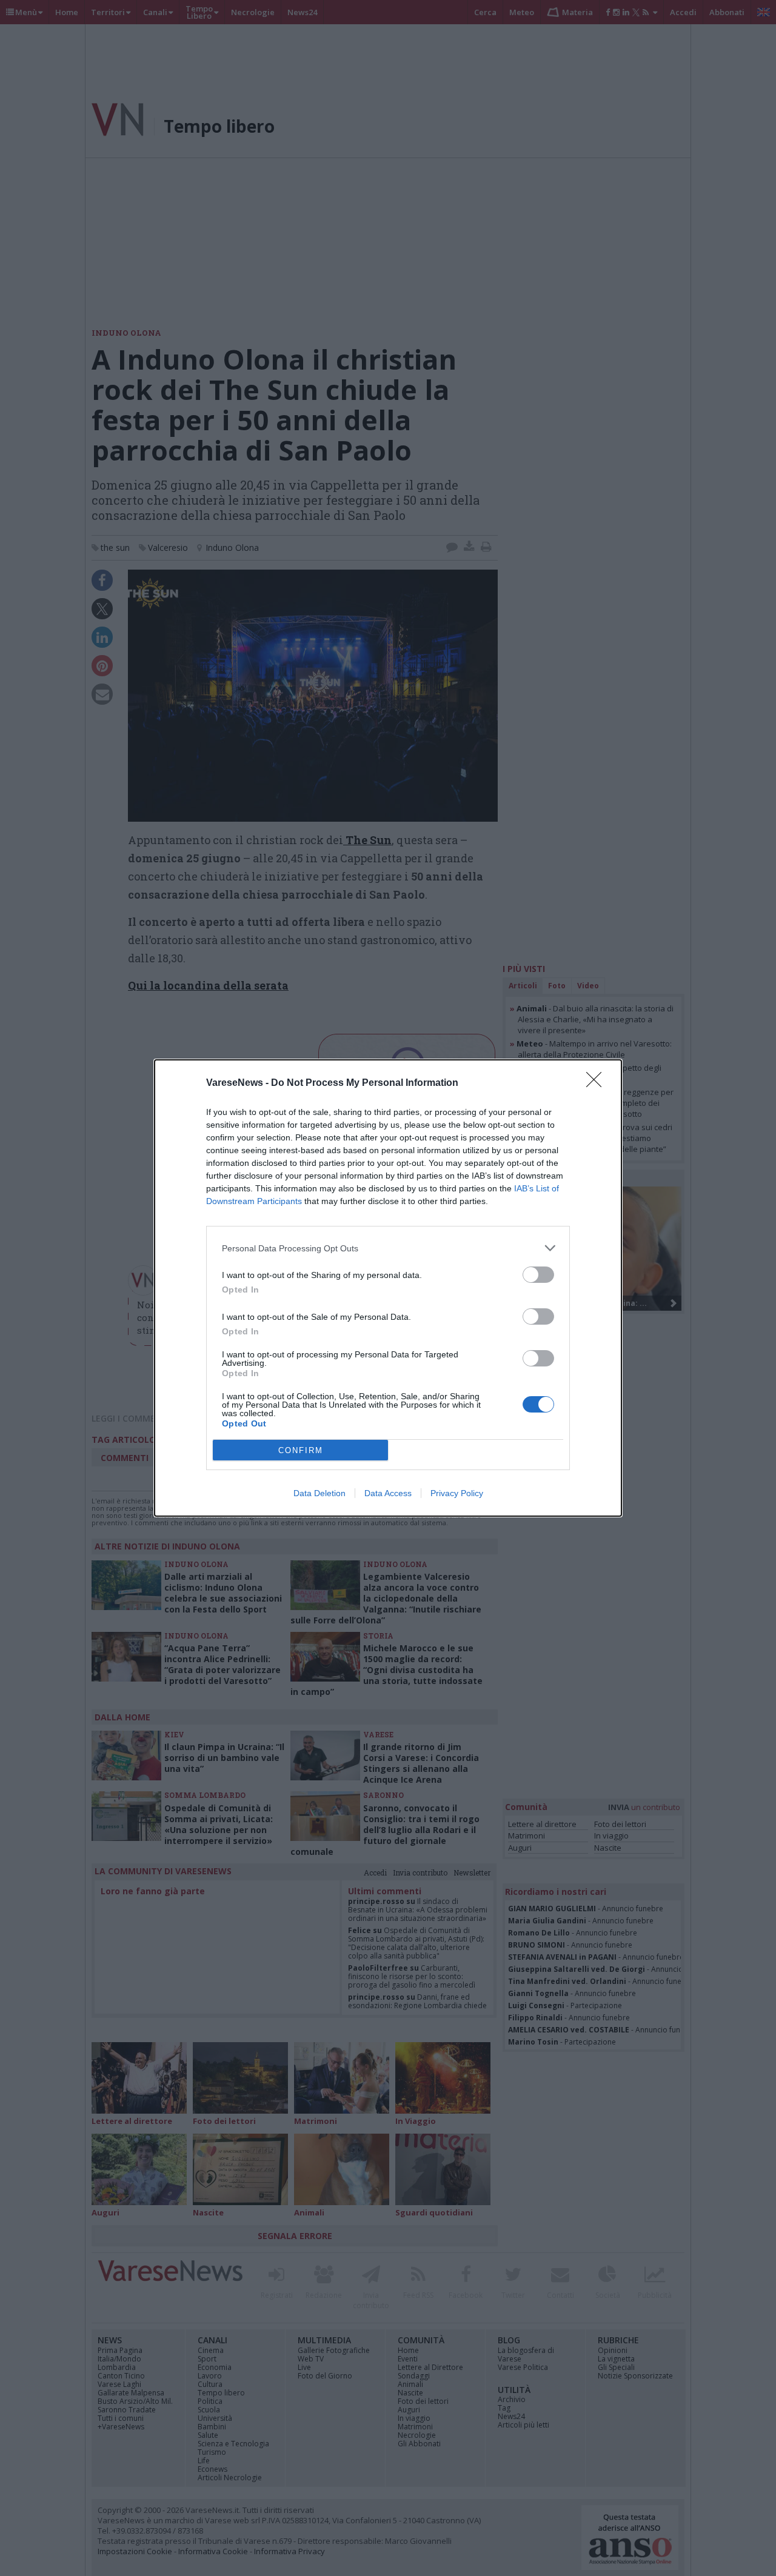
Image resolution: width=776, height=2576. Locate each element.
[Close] (598, 1083)
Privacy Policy (457, 1493)
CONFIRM (301, 1450)
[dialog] (388, 1288)
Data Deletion (319, 1493)
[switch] (538, 1275)
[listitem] (388, 1248)
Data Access (388, 1493)
